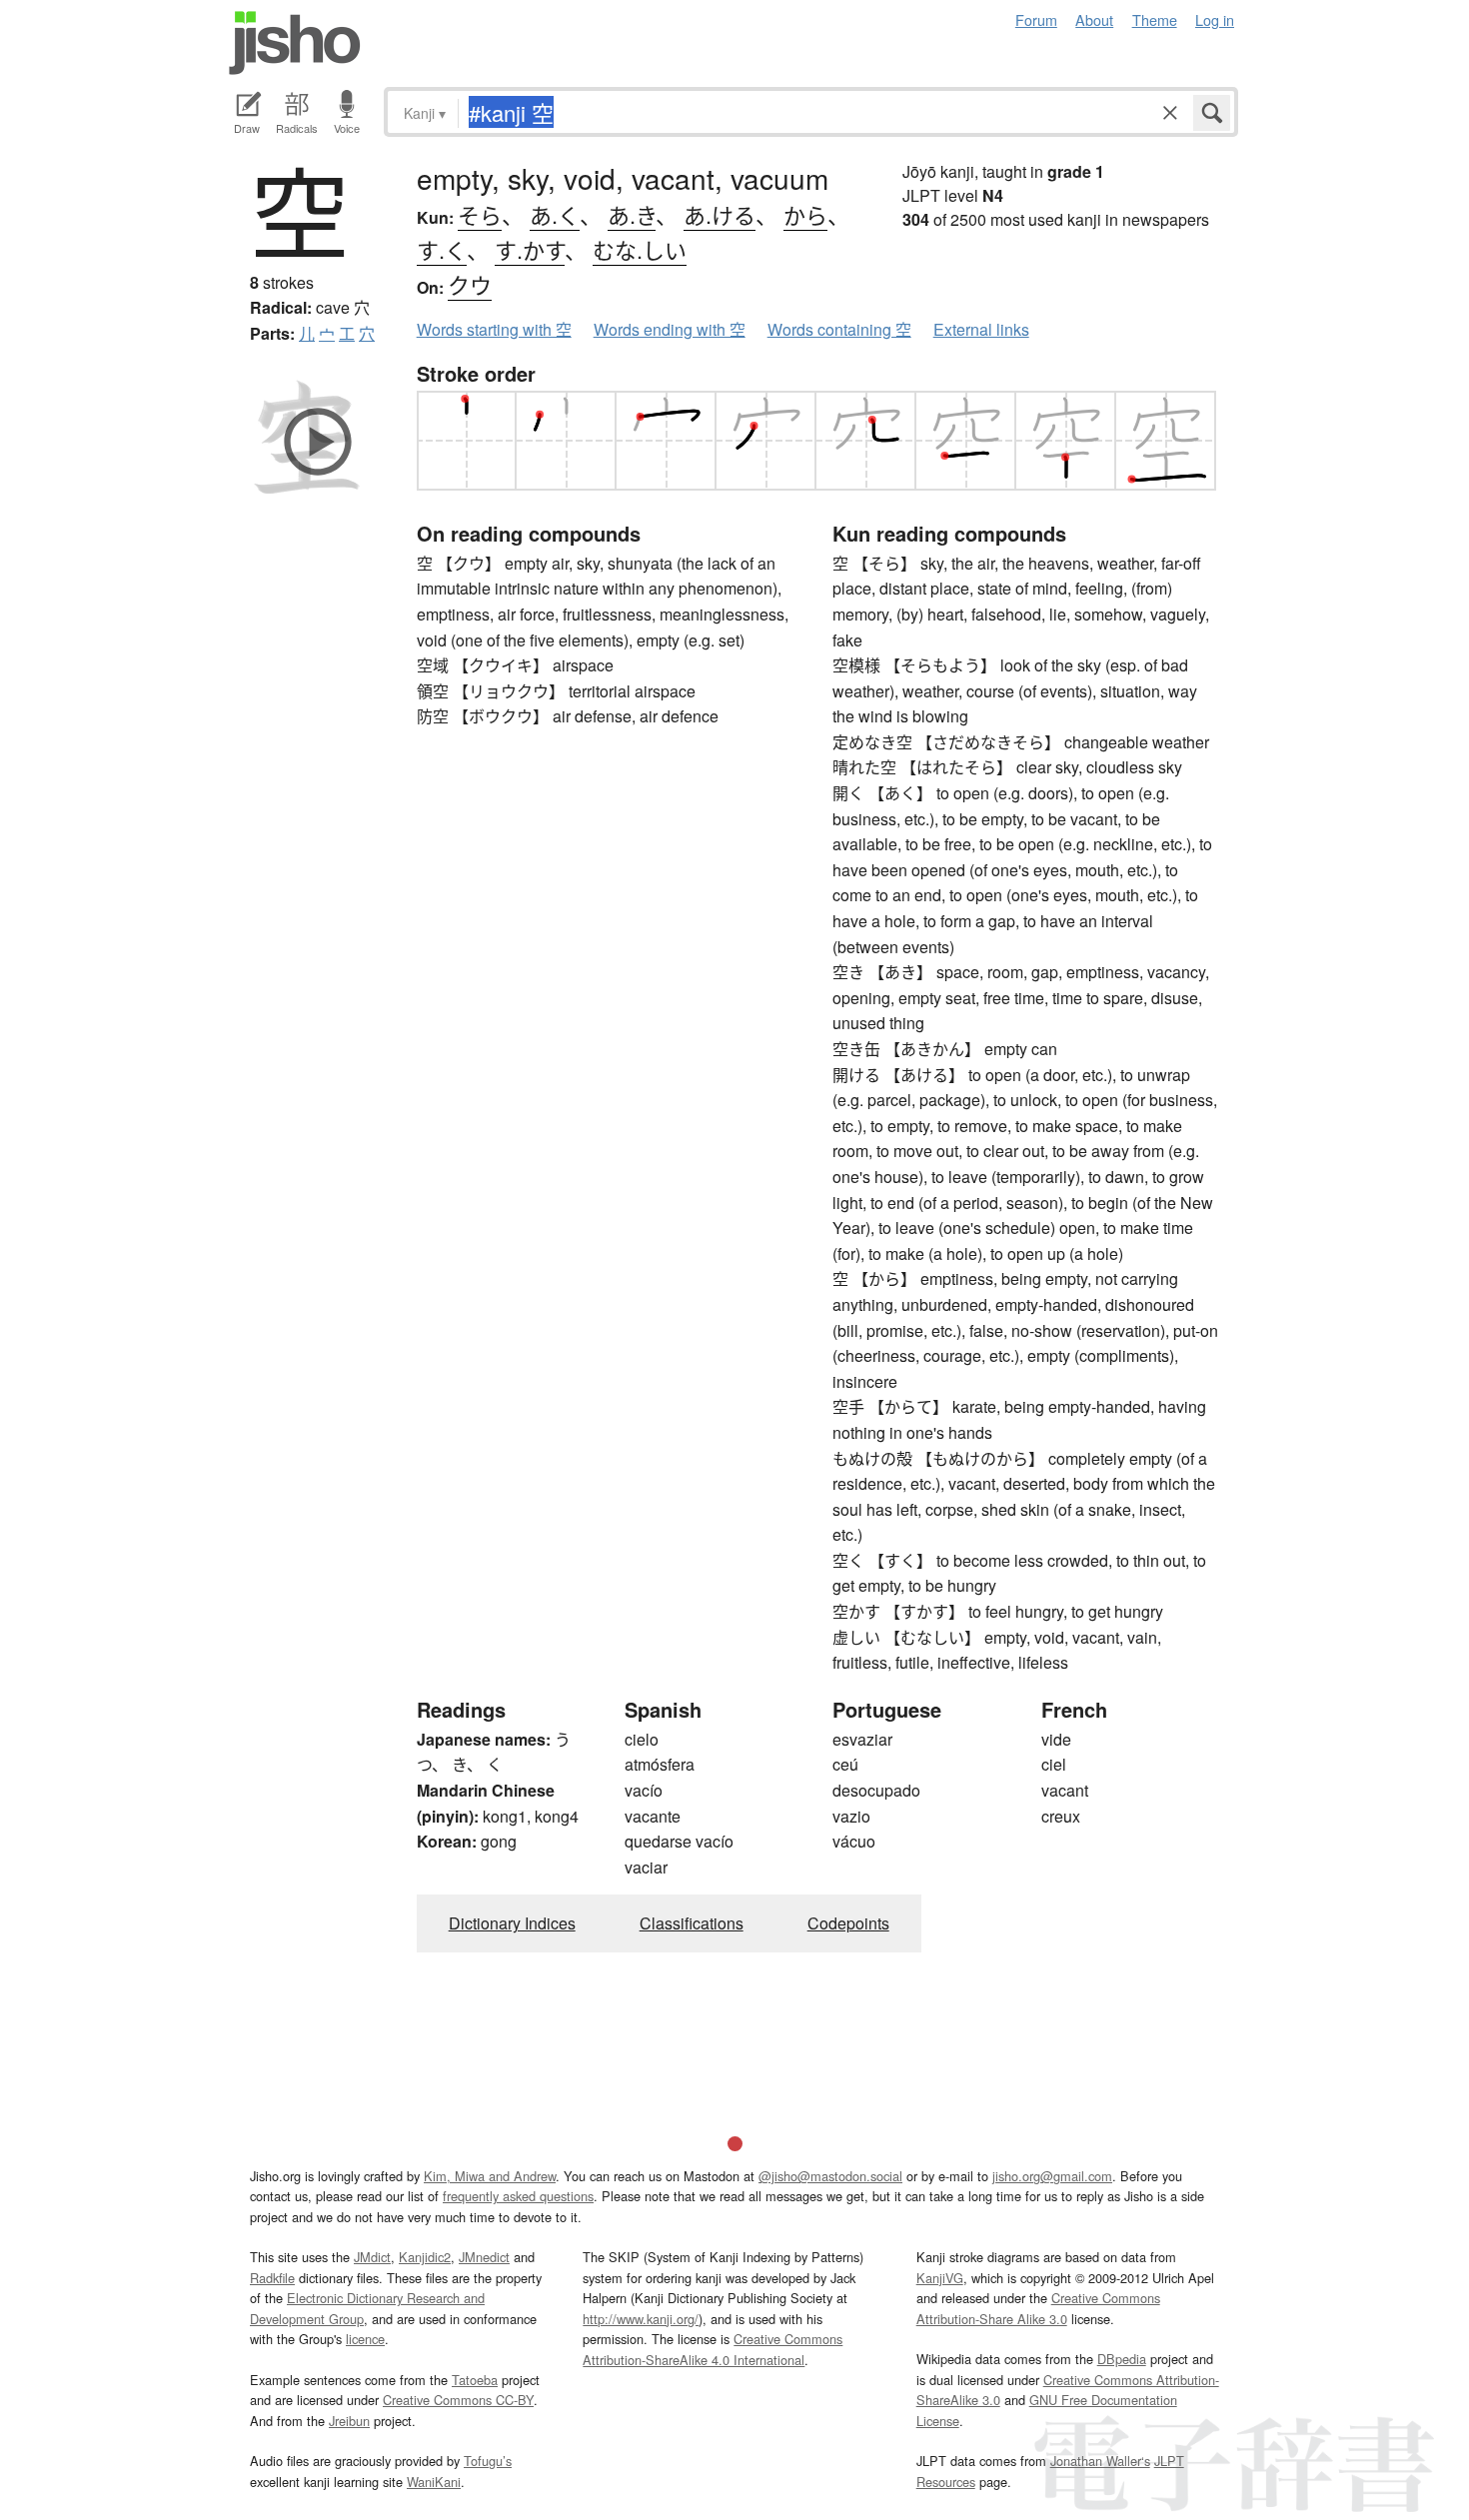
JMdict (372, 2257)
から (805, 214)
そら (480, 214)
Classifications (692, 1923)
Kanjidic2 (425, 2257)
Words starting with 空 (494, 329)
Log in (1215, 19)
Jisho (295, 43)
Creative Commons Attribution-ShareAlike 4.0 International (713, 2349)
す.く (442, 249)
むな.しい (640, 249)
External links (981, 329)
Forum (1036, 19)
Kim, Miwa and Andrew (490, 2176)
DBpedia (1122, 2359)
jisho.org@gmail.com (1052, 2176)
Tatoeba (475, 2380)
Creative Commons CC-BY (458, 2400)
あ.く (555, 214)
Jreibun (349, 2421)
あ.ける (720, 214)
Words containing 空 (839, 329)
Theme (1155, 19)
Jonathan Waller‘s (1100, 2461)
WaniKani (434, 2482)
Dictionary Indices (512, 1923)
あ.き (632, 214)
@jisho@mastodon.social (830, 2176)
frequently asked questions (518, 2196)
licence (365, 2339)
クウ (470, 284)
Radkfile (272, 2278)
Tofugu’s (488, 2461)
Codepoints (848, 1923)
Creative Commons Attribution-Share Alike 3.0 (1038, 2308)
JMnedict (484, 2257)
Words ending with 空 (670, 329)
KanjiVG (940, 2278)
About (1094, 19)
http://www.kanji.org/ (641, 2319)
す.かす (530, 249)
